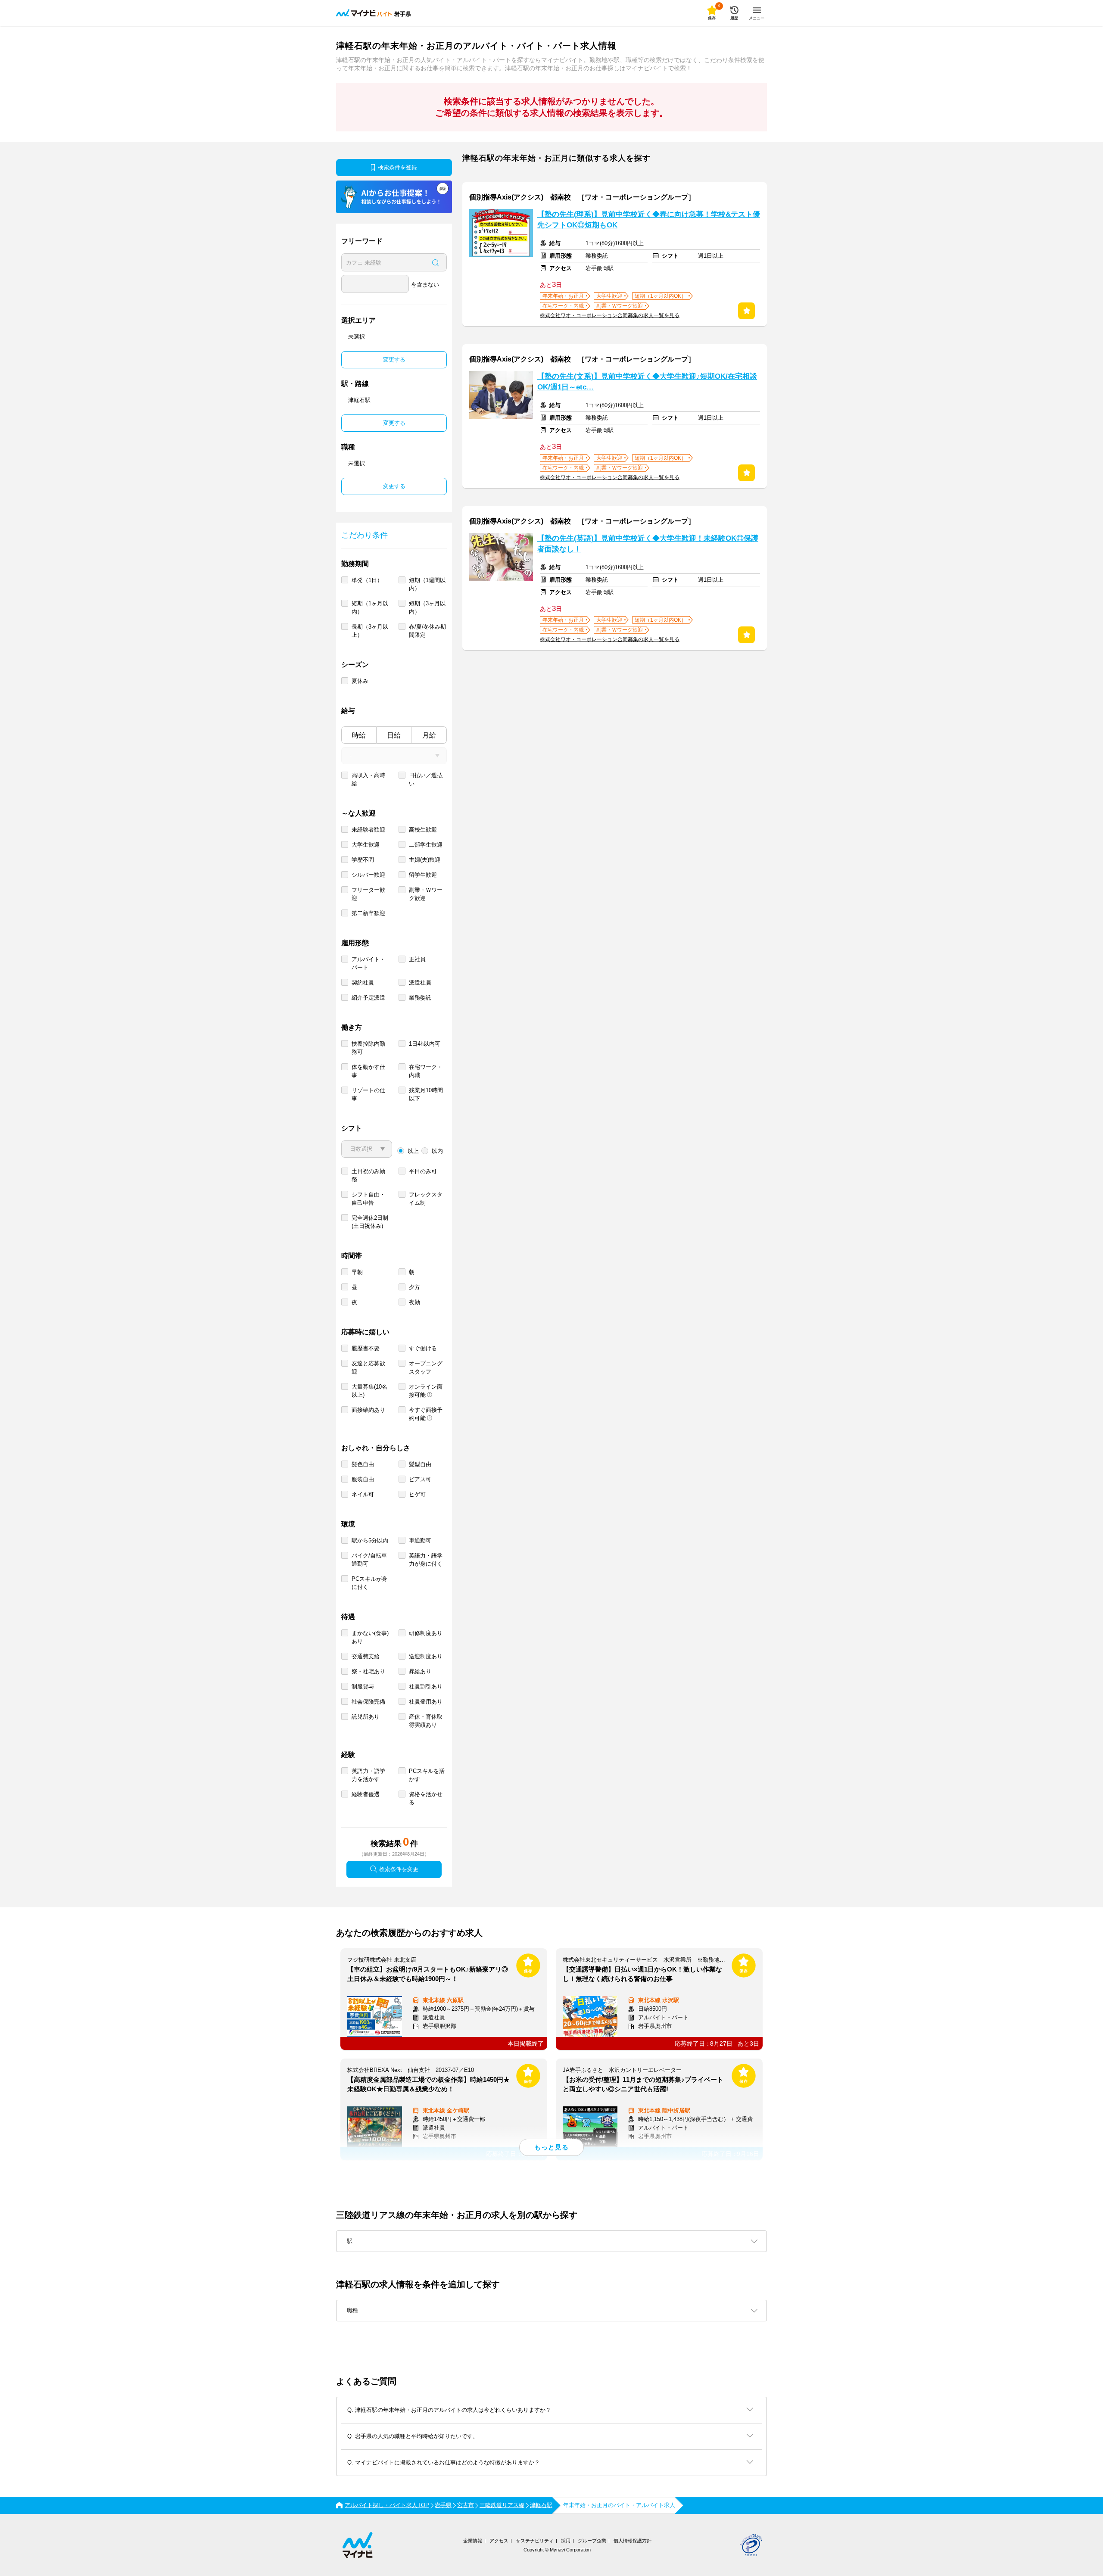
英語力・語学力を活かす (368, 1775)
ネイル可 (363, 1494)
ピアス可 (420, 1479)
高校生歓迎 (423, 830)
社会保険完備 (368, 1702)
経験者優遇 (366, 1794)
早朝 (357, 1272)
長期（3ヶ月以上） (370, 631)
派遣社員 (420, 983)
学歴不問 (363, 860)
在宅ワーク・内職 (426, 1071)
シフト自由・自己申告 (368, 1199)
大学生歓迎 (366, 845)
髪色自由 (363, 1464)
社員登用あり (426, 1702)
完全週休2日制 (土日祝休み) (370, 1222)
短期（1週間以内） (427, 584)
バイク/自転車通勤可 (369, 1560)
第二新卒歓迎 (368, 913)
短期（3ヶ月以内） (427, 607)
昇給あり (420, 1671)
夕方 (414, 1287)
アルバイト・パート (368, 963)
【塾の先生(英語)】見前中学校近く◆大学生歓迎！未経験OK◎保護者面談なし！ (648, 544)
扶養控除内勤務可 (368, 1048)
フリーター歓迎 (368, 894)
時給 (359, 735)
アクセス (499, 2541)
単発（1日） (367, 580)
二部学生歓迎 (426, 845)
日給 (394, 735)
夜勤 (414, 1302)
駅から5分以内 (370, 1540)
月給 (429, 735)
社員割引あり (426, 1687)
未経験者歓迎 (368, 830)
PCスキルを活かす (427, 1775)
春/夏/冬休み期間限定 (427, 631)
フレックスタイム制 (426, 1199)
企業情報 (473, 2541)
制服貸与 (363, 1687)
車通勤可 (420, 1540)
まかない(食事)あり (370, 1637)
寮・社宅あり (368, 1671)
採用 (566, 2541)
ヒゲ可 (417, 1494)
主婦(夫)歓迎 (425, 860)
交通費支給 (366, 1656)
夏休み (360, 681)
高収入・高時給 (368, 779)
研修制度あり (426, 1633)
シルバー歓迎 (368, 875)
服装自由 (363, 1479)
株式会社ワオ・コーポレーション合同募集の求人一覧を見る (610, 315)
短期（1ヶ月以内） (370, 607)
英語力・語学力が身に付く (426, 1560)
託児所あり (366, 1717)
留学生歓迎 (423, 875)
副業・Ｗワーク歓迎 (426, 894)
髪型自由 (420, 1464)
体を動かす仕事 (368, 1071)
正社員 (417, 959)
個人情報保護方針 (633, 2541)
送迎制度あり (426, 1656)
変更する (394, 360)
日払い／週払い (426, 779)
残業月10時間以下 (426, 1094)
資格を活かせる (426, 1798)
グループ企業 (592, 2541)
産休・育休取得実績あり (426, 1721)
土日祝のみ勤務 (368, 1175)
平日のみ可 (423, 1171)
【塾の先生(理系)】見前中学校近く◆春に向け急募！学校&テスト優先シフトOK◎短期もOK (649, 220)
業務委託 (420, 998)
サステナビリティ (535, 2541)
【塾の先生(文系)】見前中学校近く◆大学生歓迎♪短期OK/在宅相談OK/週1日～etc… (647, 382)
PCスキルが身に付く (369, 1583)
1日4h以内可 (425, 1044)
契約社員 (363, 983)
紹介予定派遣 (368, 998)
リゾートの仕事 (368, 1094)
